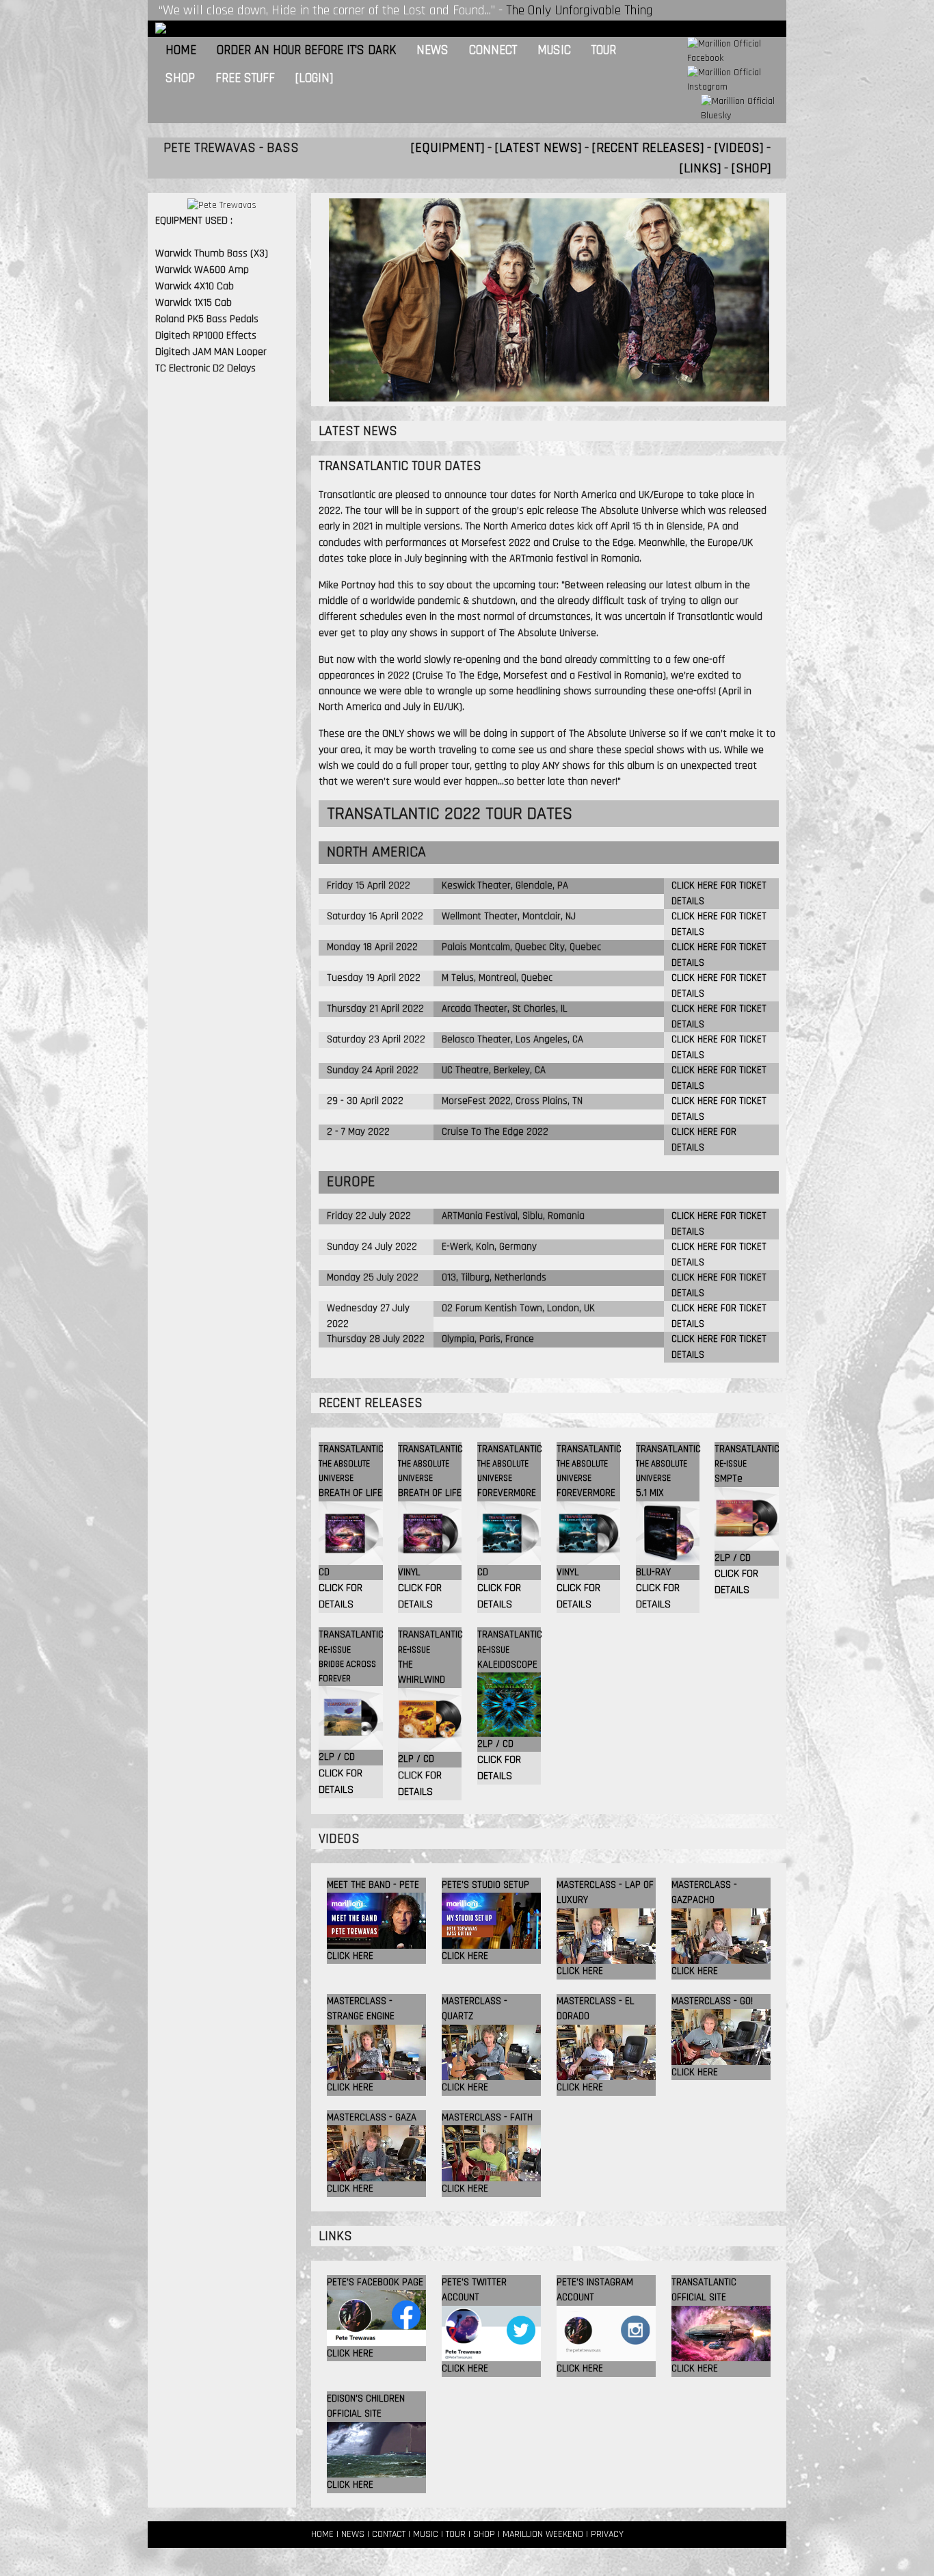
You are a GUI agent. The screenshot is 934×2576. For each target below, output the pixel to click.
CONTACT (389, 2534)
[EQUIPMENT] (448, 148)
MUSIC (426, 2534)
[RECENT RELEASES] (648, 148)
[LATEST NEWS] (538, 148)
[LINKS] (700, 168)
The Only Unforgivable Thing (579, 10)
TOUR (456, 2534)
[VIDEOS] (739, 148)
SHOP (484, 2534)
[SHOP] (751, 168)
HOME (322, 2534)
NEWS (353, 2534)
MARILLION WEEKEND (543, 2534)
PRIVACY (607, 2534)
